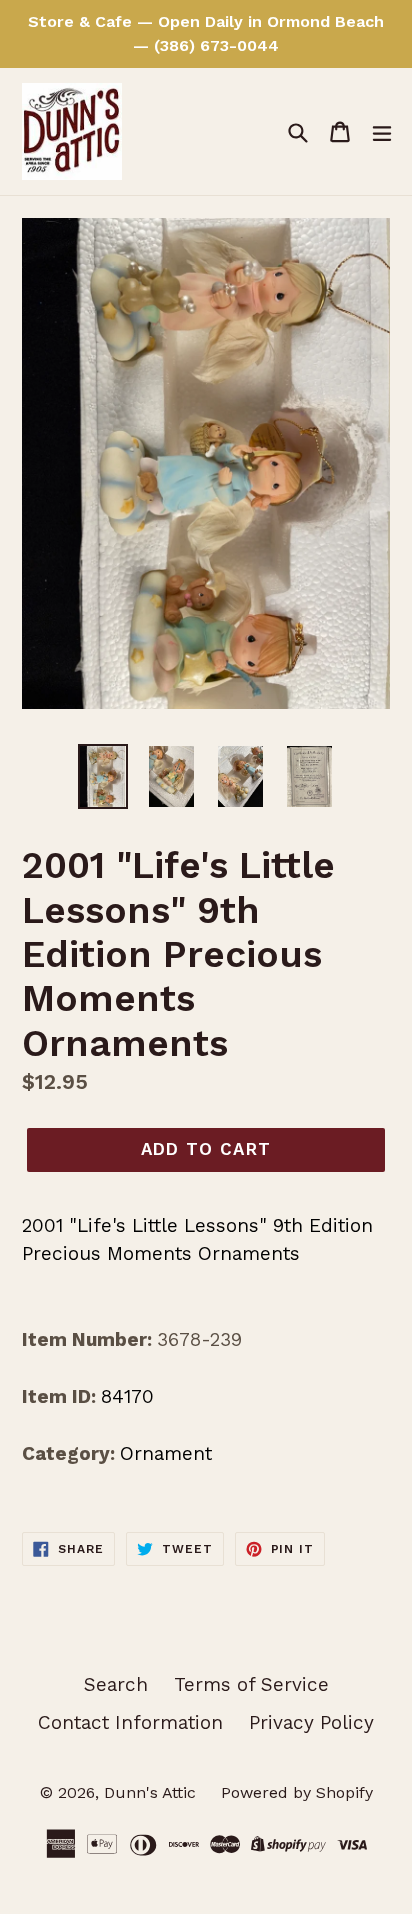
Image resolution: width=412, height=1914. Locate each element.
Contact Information (130, 1722)
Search (116, 1684)
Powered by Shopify (297, 1792)
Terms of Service (251, 1684)
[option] (102, 776)
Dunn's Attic (152, 1792)
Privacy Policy (311, 1722)
